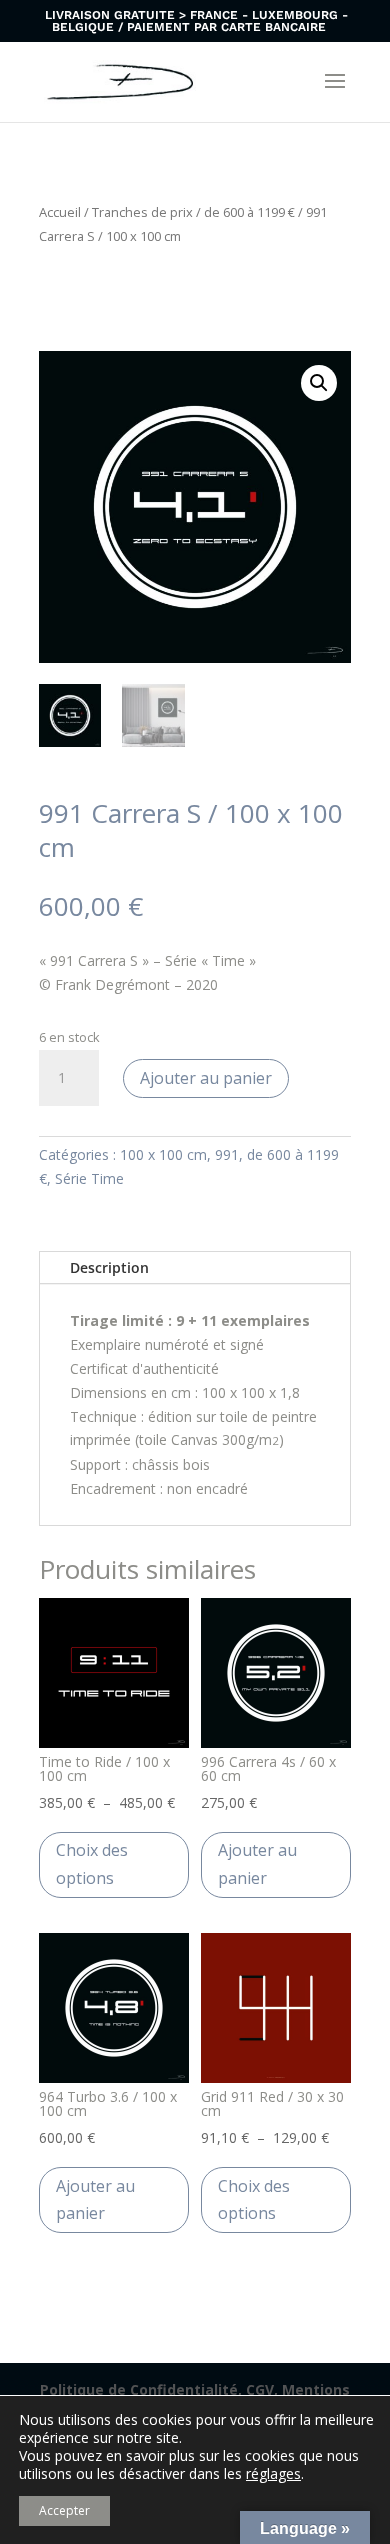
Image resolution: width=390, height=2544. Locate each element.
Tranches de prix (142, 212)
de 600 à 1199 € (249, 212)
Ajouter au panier (206, 1078)
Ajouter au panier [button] (257, 1863)
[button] (319, 383)
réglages (273, 2474)
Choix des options (92, 1863)
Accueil (60, 212)
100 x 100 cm (163, 1154)
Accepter (64, 2510)
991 (227, 1154)
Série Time (89, 1178)
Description (109, 1267)
